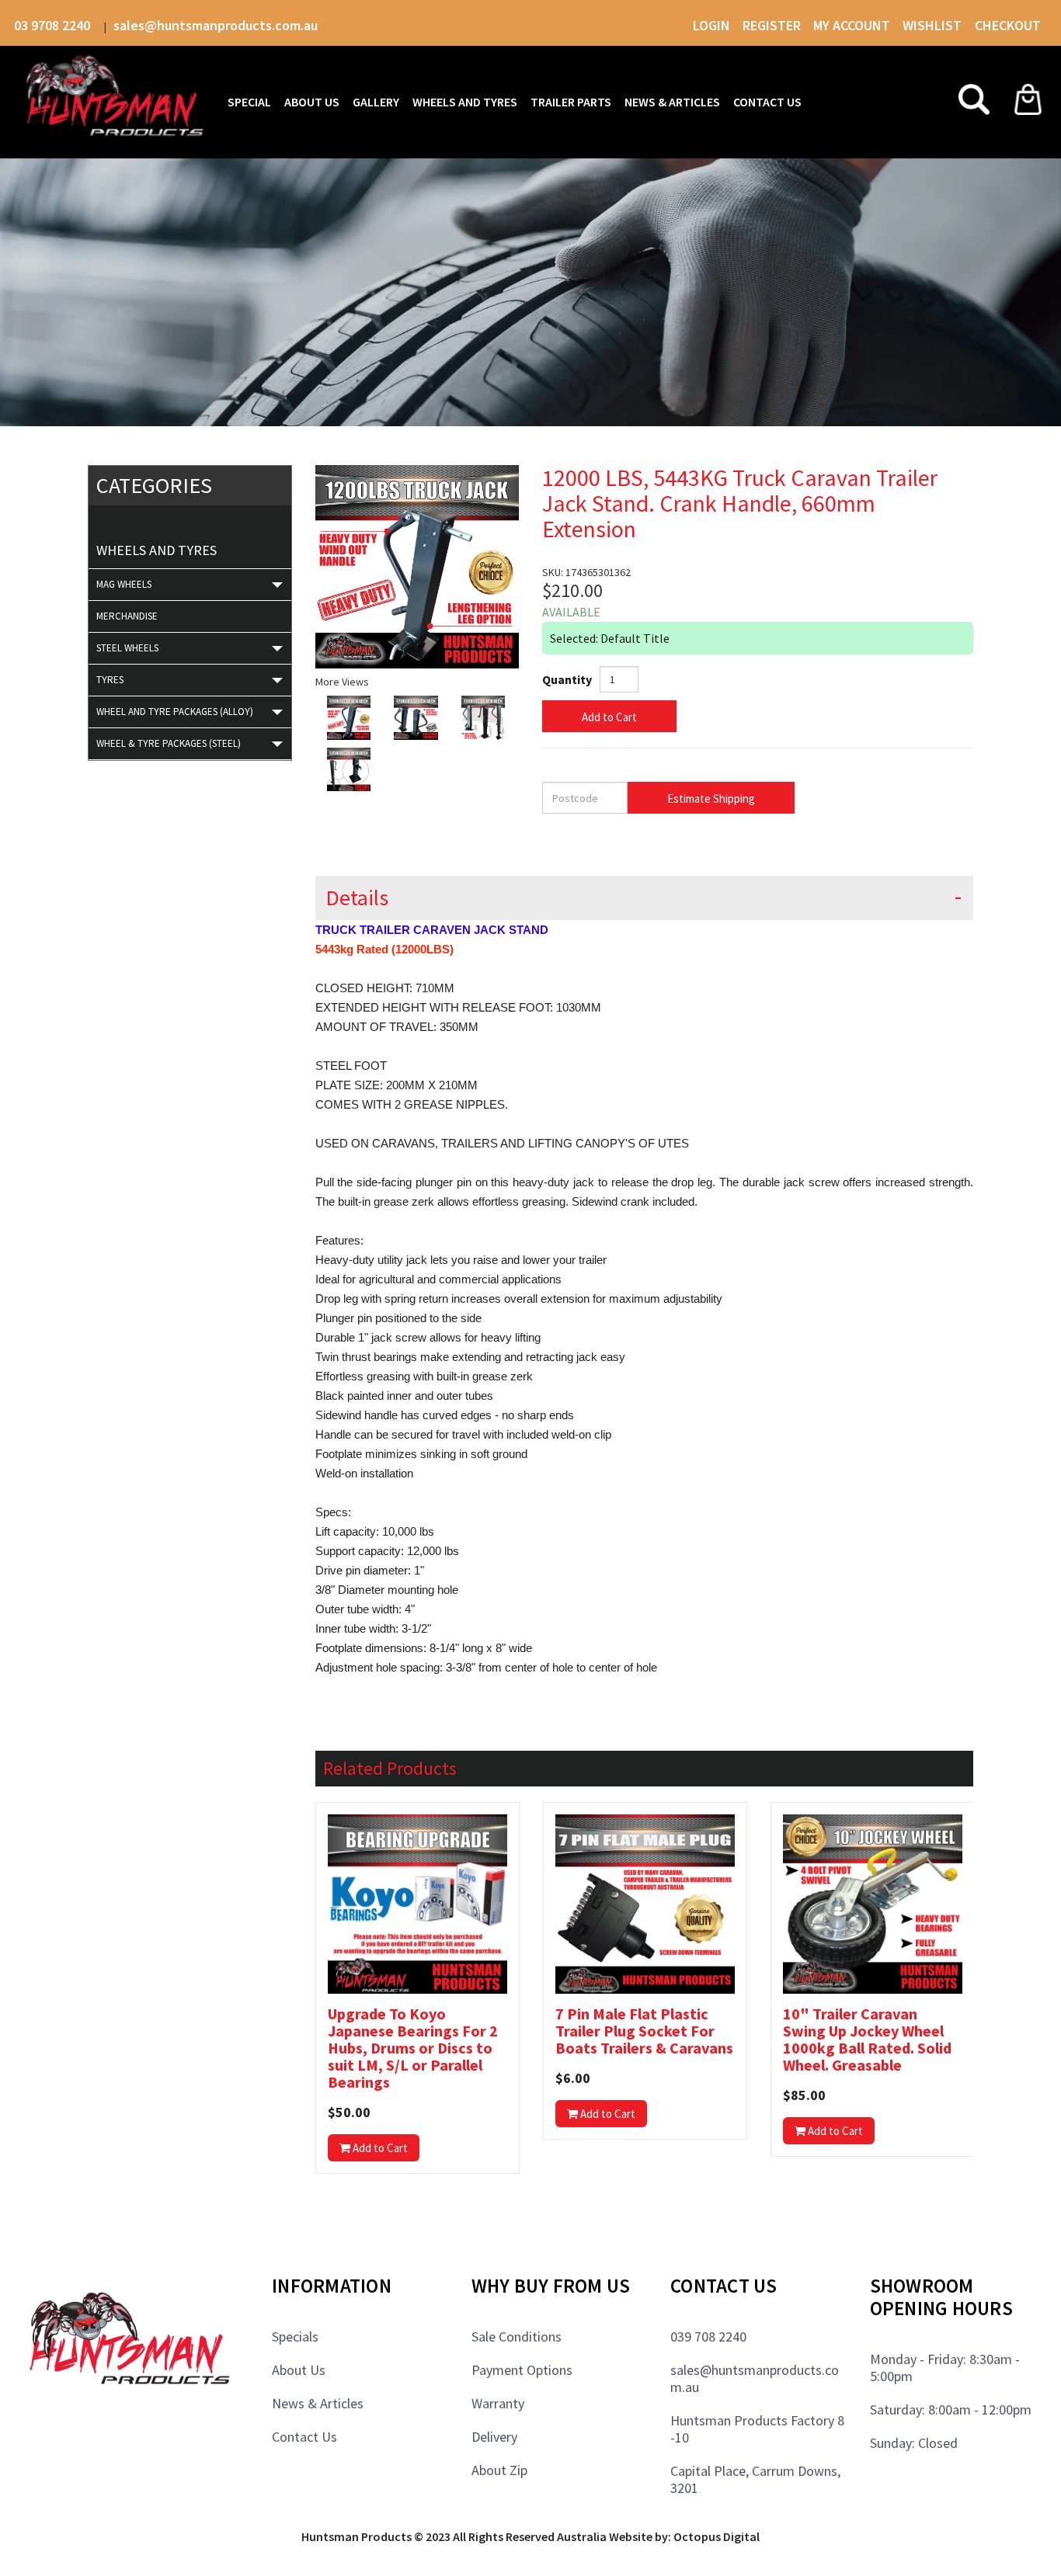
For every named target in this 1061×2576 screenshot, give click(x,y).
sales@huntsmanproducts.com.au (216, 25)
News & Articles (318, 2403)
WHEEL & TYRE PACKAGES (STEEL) (169, 743)
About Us (299, 2370)
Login (711, 25)
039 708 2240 (708, 2336)
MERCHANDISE (127, 616)
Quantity (567, 679)
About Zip (499, 2470)
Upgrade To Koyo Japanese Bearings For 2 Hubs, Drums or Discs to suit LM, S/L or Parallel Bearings (413, 2048)
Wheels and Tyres (157, 550)
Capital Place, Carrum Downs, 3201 (755, 2479)
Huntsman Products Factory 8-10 (757, 2429)
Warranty (498, 2403)
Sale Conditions (517, 2336)
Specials (295, 2336)
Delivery (494, 2437)
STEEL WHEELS (127, 648)
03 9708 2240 (54, 25)
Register (772, 25)
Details (357, 898)
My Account (852, 25)
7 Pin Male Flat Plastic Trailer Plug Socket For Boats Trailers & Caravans (644, 2031)
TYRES (110, 680)
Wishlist (934, 25)
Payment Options (522, 2370)
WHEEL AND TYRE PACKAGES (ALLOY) (175, 712)
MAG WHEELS (124, 584)
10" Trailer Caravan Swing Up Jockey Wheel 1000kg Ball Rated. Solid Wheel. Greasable (867, 2040)
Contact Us (304, 2437)
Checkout (1008, 25)
